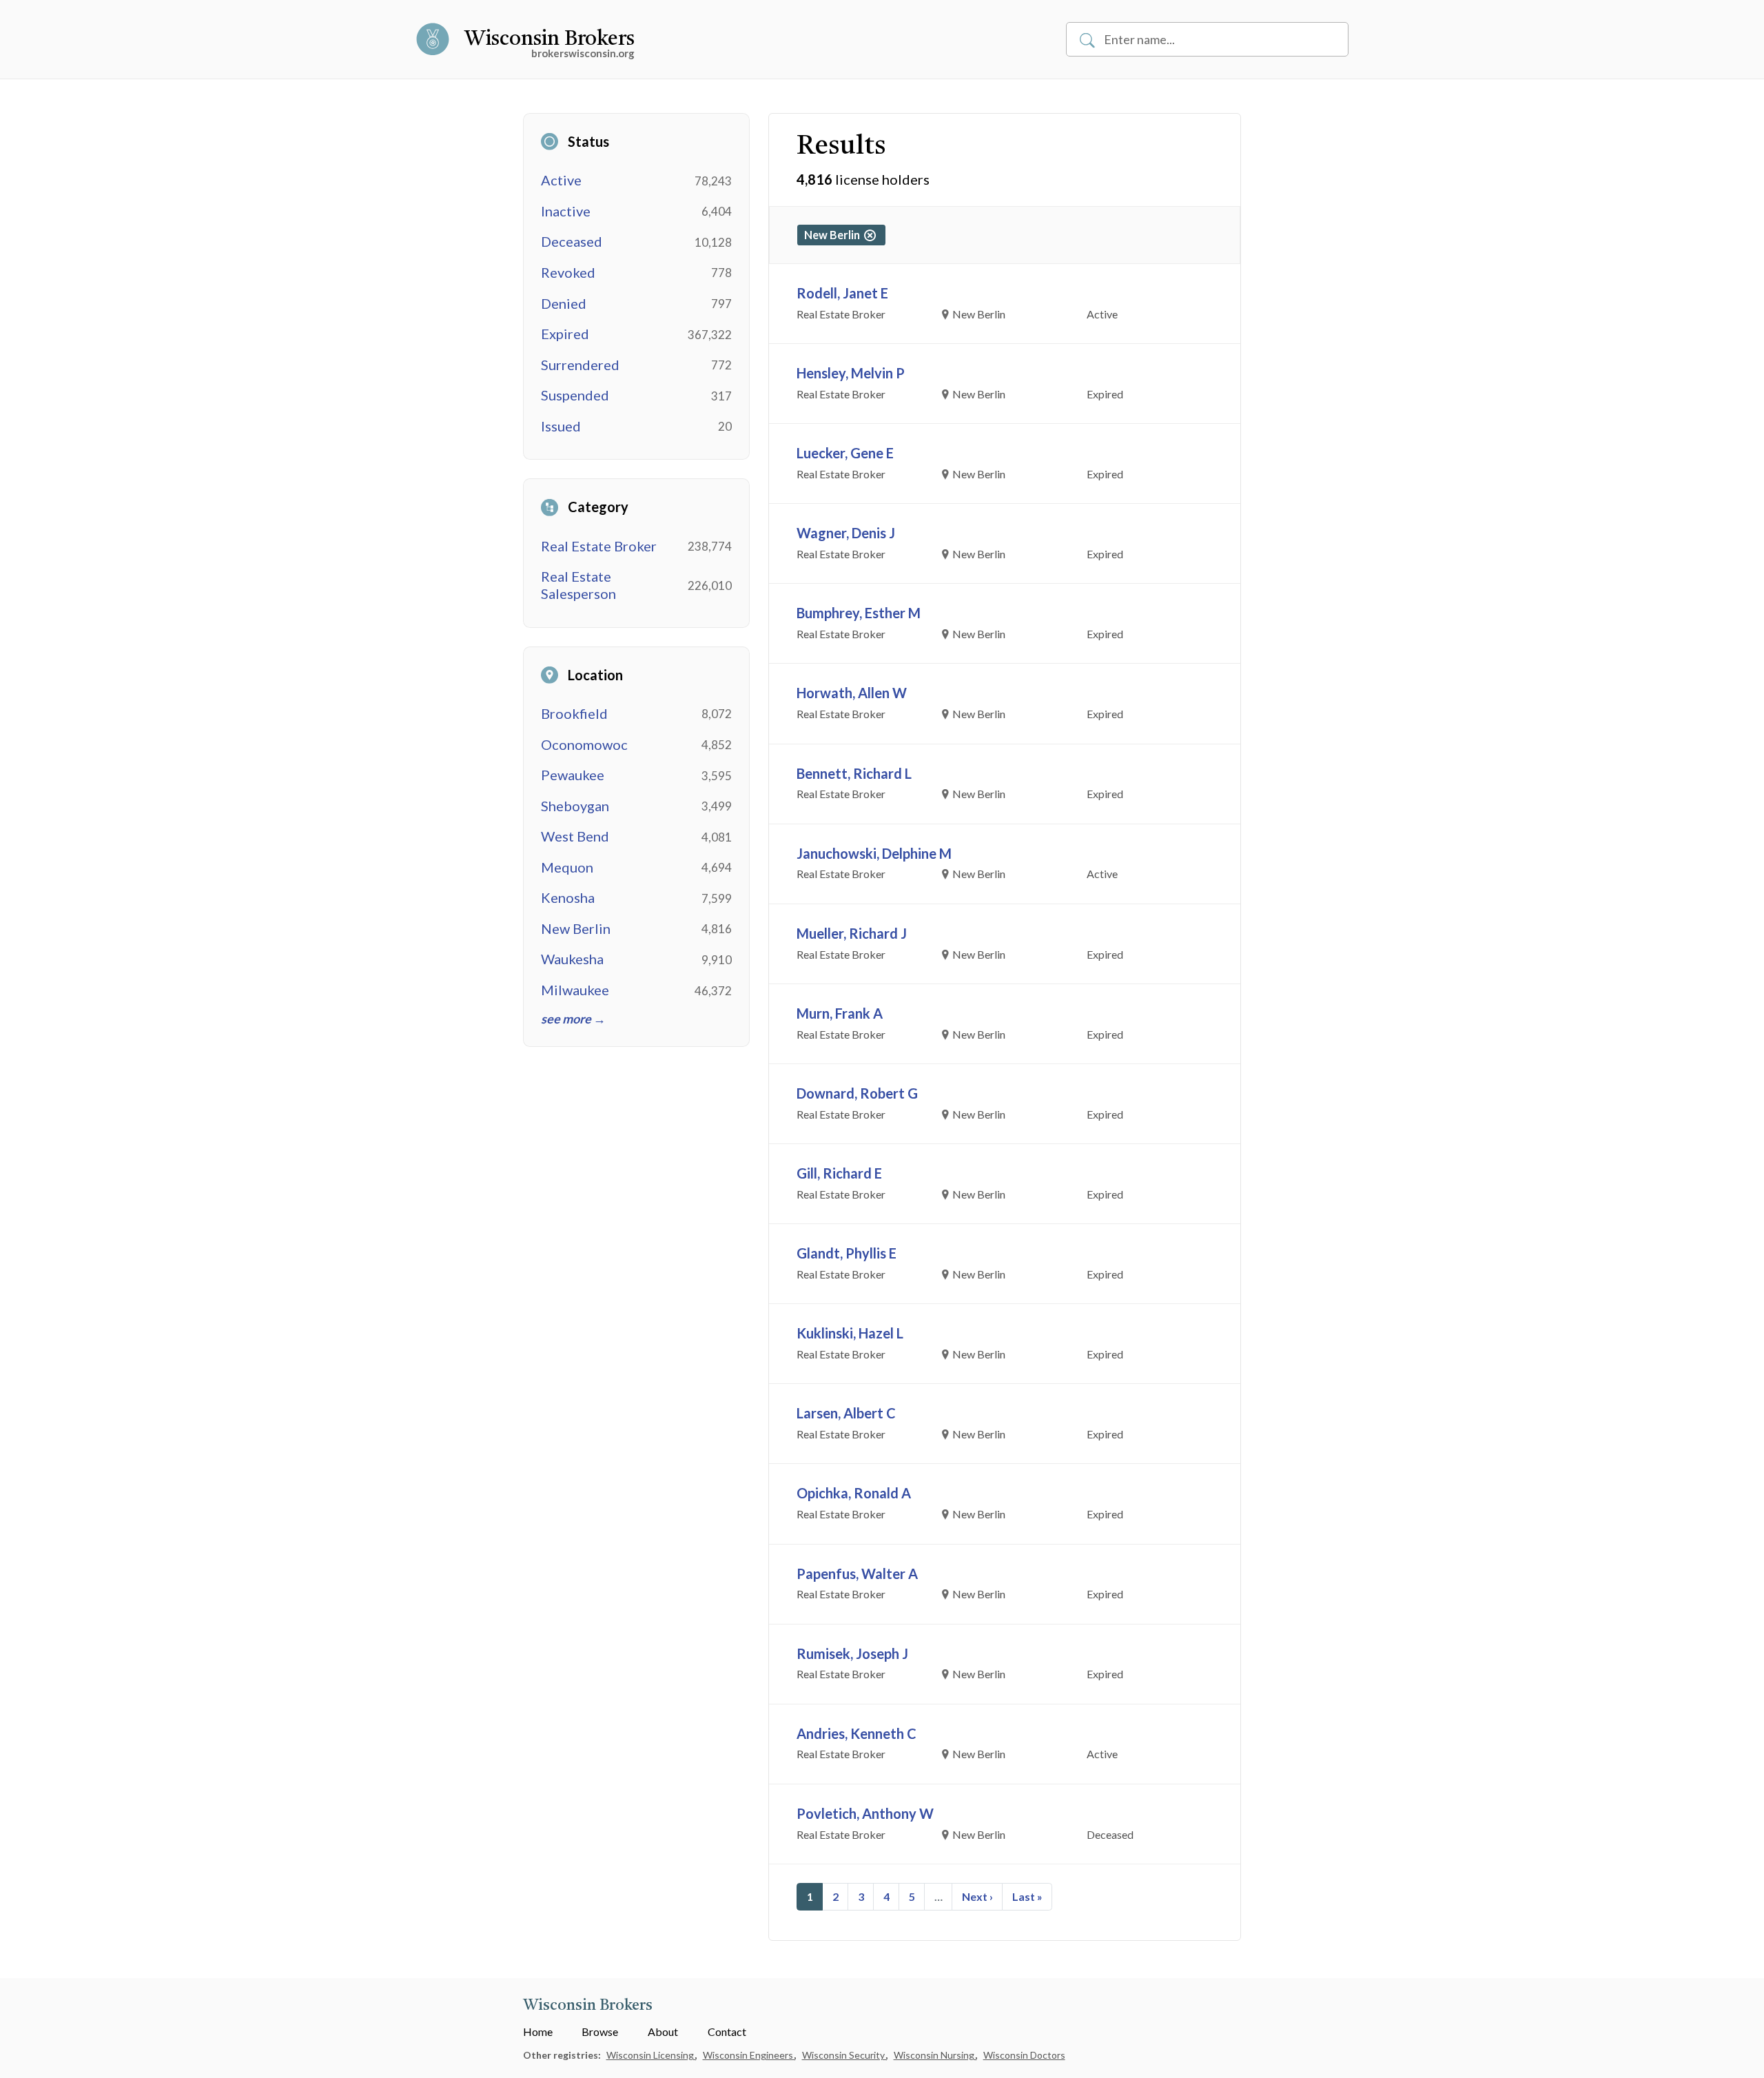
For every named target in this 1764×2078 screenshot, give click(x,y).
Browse (600, 2031)
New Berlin (576, 928)
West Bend (575, 836)
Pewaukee (573, 775)
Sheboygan (575, 806)
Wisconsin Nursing (935, 2055)
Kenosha (568, 897)
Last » (1027, 1896)
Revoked (568, 272)
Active (561, 180)
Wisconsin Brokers (550, 39)
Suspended (575, 395)
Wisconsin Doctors (1024, 2055)
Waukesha (572, 959)
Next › (977, 1896)
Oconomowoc (584, 744)
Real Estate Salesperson (578, 585)
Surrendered (580, 365)
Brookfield (574, 713)
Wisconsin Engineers (749, 2055)
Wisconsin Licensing (651, 2055)
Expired (565, 334)
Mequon (567, 867)
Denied (564, 303)
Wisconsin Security (844, 2055)
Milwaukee (575, 990)
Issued (561, 426)
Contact (727, 2031)
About (663, 2031)
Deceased (572, 241)
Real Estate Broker (599, 546)
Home (538, 2031)
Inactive (566, 211)
